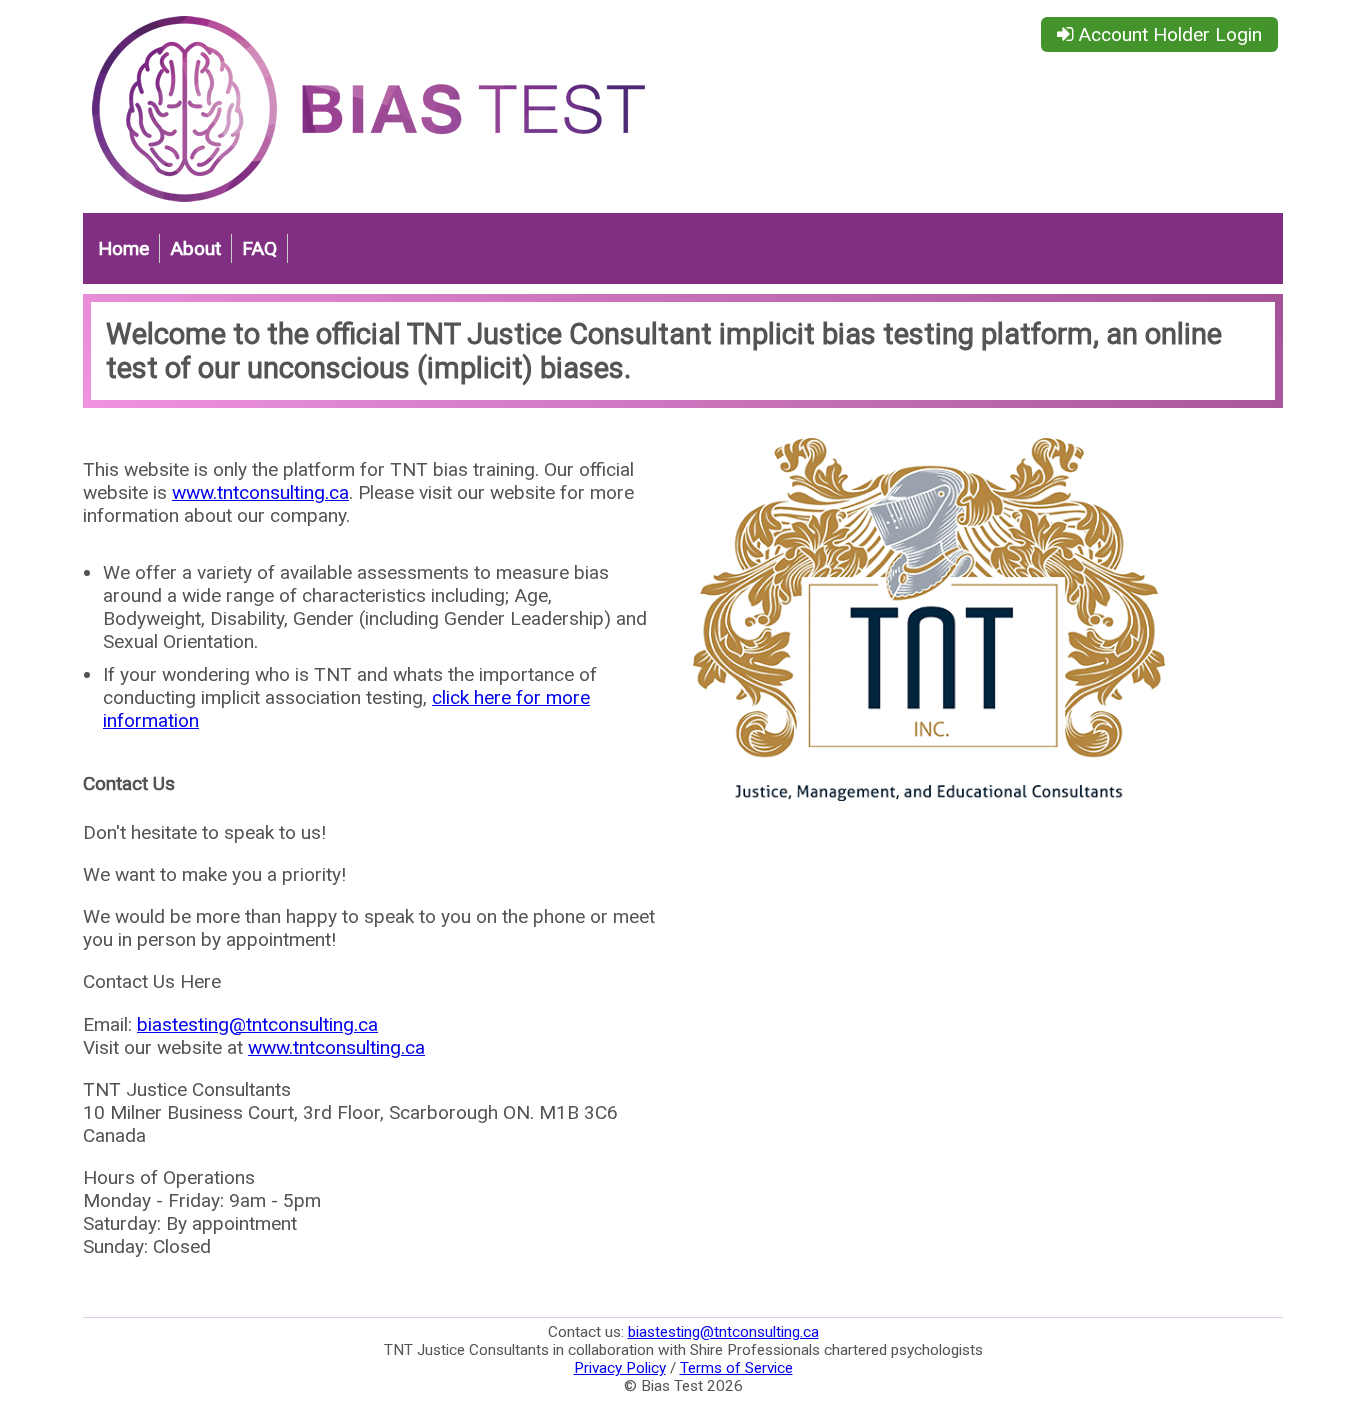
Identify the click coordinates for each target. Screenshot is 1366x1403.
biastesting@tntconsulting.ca (257, 1024)
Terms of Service (736, 1368)
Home (123, 248)
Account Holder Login (1167, 34)
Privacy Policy (620, 1368)
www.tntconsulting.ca (260, 492)
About (195, 248)
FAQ (259, 248)
